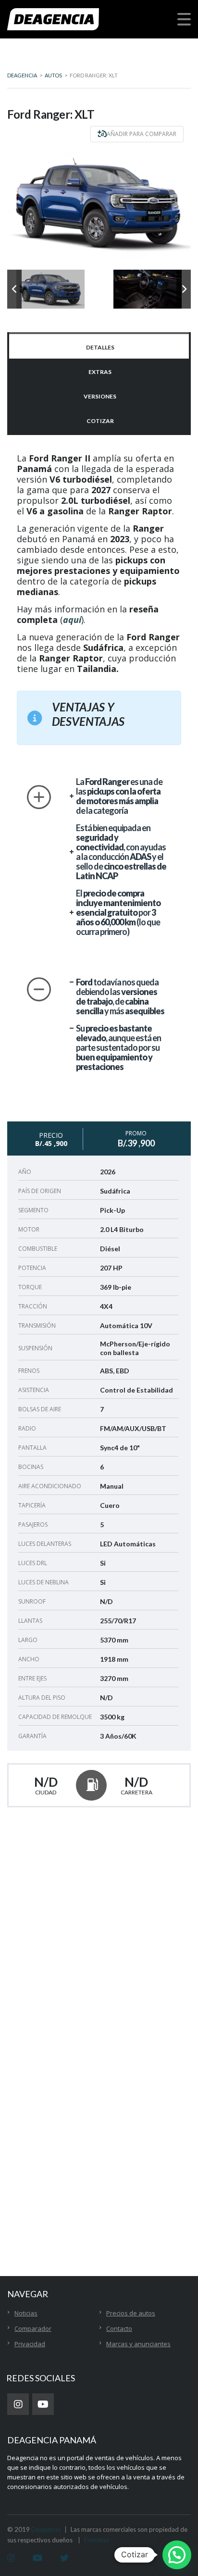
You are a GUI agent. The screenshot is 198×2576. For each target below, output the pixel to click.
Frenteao (97, 2540)
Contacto (119, 2328)
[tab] (99, 346)
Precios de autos (131, 2313)
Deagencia (46, 2529)
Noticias (26, 2313)
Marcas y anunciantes (138, 2344)
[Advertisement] (99, 2177)
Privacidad (30, 2344)
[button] (177, 2555)
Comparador (33, 2328)
